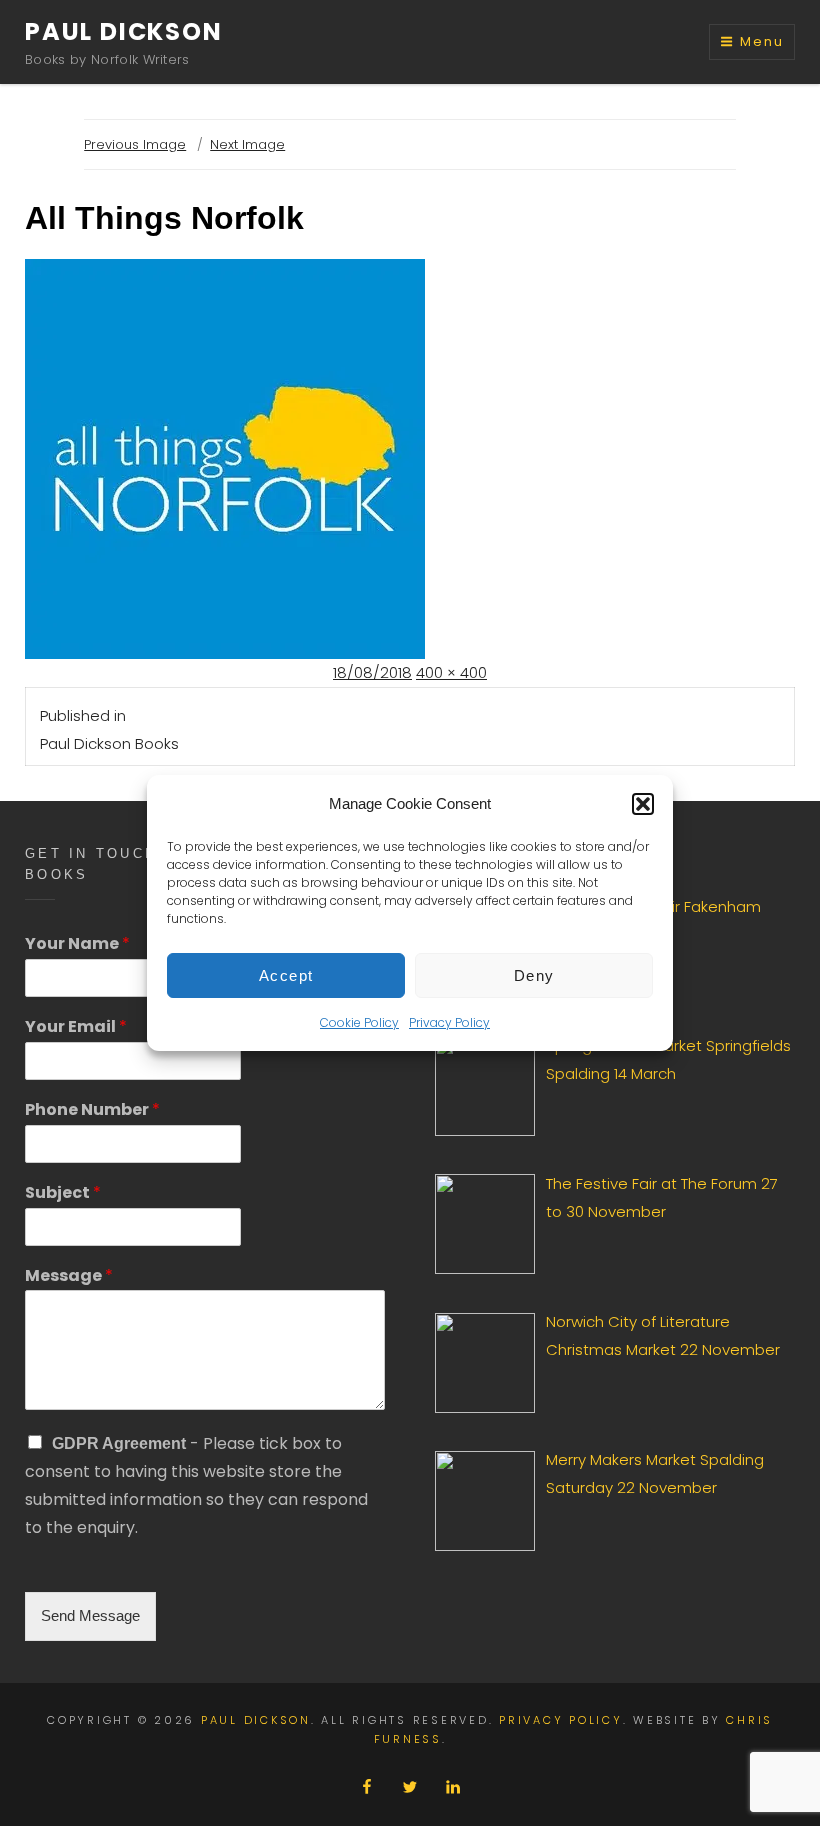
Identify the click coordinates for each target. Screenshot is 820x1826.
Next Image (247, 144)
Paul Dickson (124, 31)
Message (69, 1276)
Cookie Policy (359, 1022)
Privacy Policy (449, 1022)
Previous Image (135, 144)
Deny (534, 975)
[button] (643, 804)
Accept (286, 975)
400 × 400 (451, 672)
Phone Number (92, 1110)
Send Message (90, 1615)
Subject (63, 1193)
